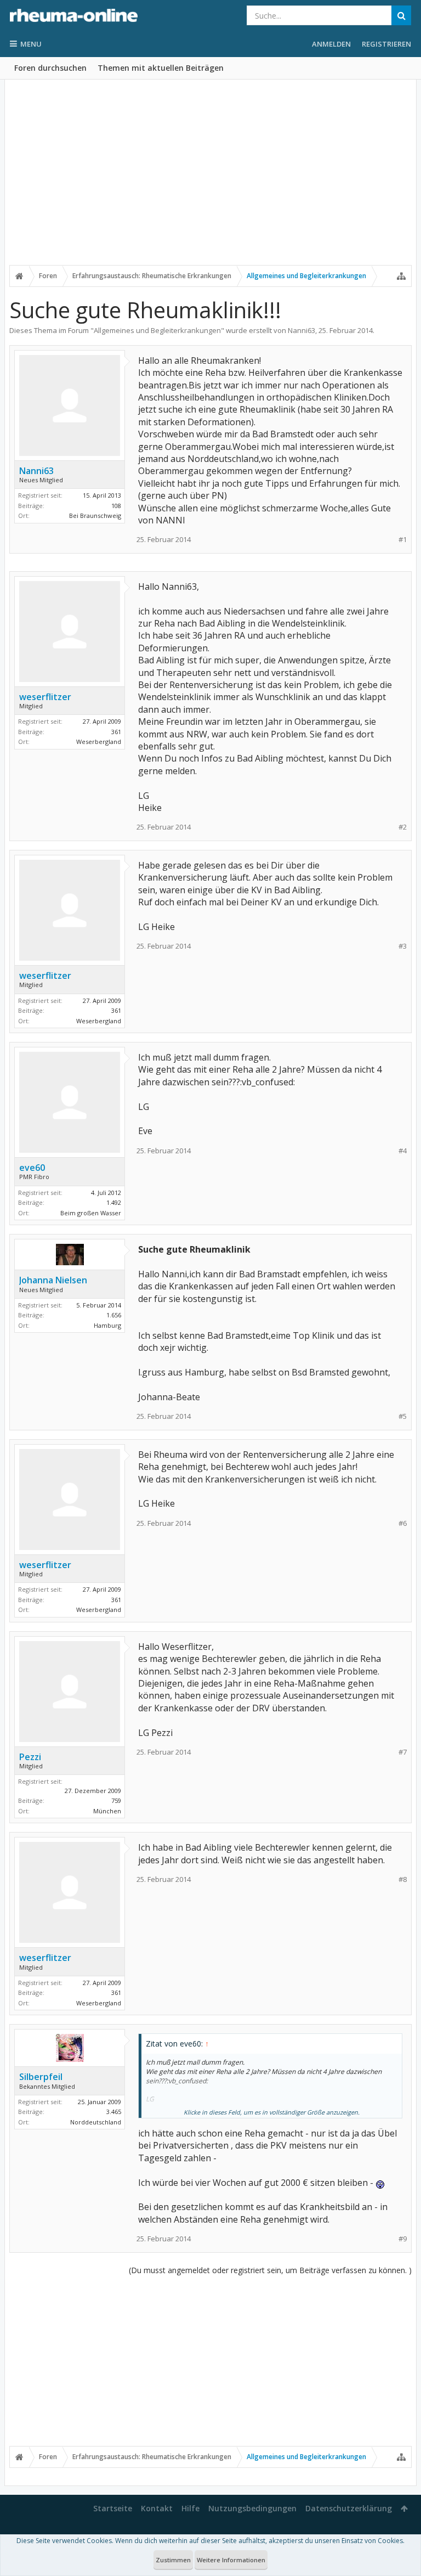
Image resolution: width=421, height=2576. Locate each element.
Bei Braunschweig (95, 515)
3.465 (114, 2112)
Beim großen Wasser (91, 1213)
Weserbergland (99, 742)
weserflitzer (45, 697)
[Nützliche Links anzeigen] (401, 276)
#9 (403, 2239)
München (107, 1811)
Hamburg (107, 1325)
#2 (403, 827)
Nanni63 (301, 330)
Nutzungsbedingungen (252, 2508)
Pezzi (30, 1757)
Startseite (113, 2508)
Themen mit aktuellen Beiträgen (161, 68)
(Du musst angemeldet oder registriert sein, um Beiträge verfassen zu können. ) (270, 2270)
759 (116, 1800)
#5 (403, 1416)
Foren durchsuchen (50, 68)
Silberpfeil (41, 2077)
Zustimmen (173, 2560)
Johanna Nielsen (53, 1280)
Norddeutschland (96, 2122)
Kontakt (157, 2508)
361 (116, 732)
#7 (403, 1752)
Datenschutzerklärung (349, 2508)
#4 (403, 1151)
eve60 (32, 1168)
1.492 (114, 1202)
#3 (403, 946)
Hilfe (190, 2508)
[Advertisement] (210, 179)
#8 (403, 1879)
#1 (403, 540)
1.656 (114, 1315)
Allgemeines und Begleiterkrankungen (157, 330)
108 (116, 506)
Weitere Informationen (231, 2560)
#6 (403, 1523)
